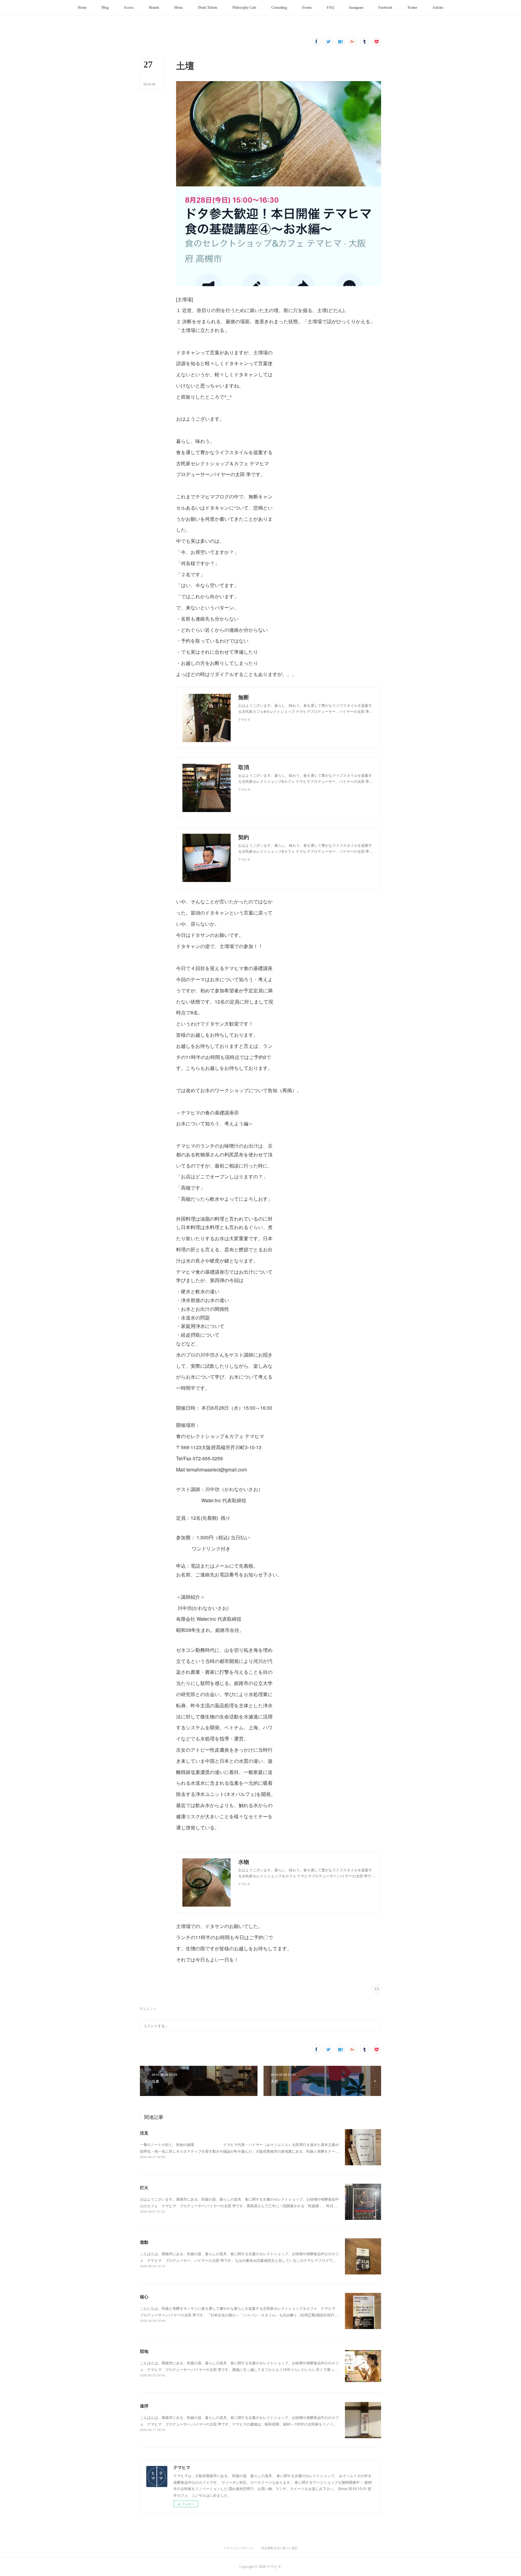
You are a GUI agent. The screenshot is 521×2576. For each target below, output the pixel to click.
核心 (144, 2296)
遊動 (144, 2242)
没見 (144, 2133)
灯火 (144, 2187)
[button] (82, 8)
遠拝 (144, 2406)
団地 (144, 2351)
